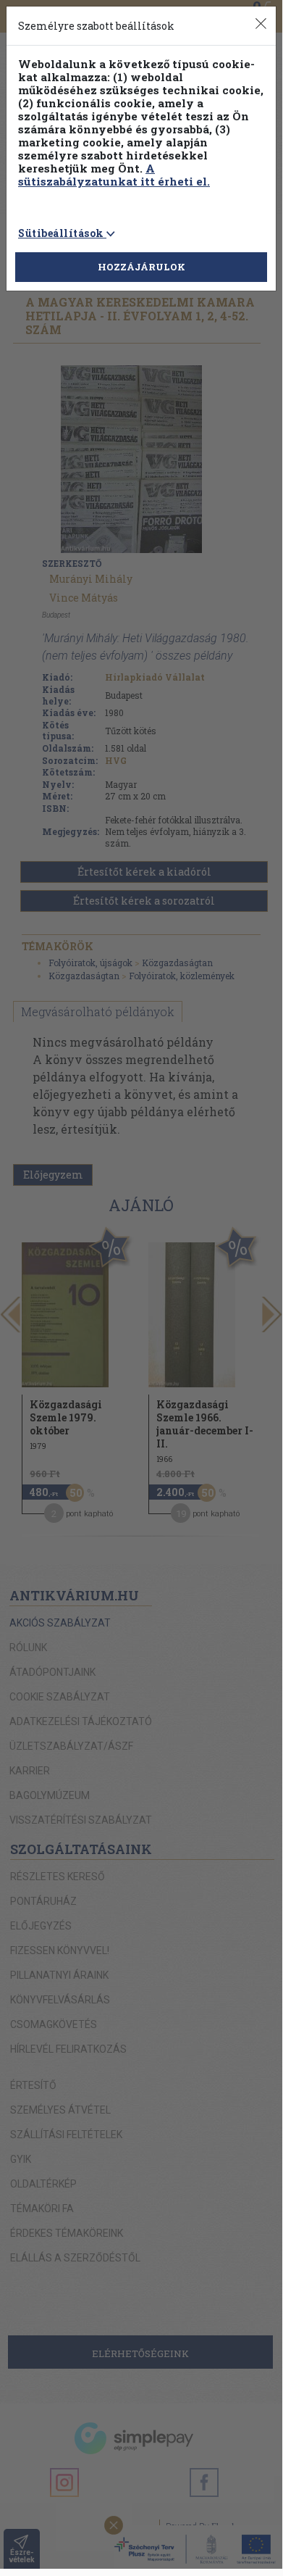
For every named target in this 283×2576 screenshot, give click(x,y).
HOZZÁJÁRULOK (141, 267)
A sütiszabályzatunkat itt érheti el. (114, 175)
